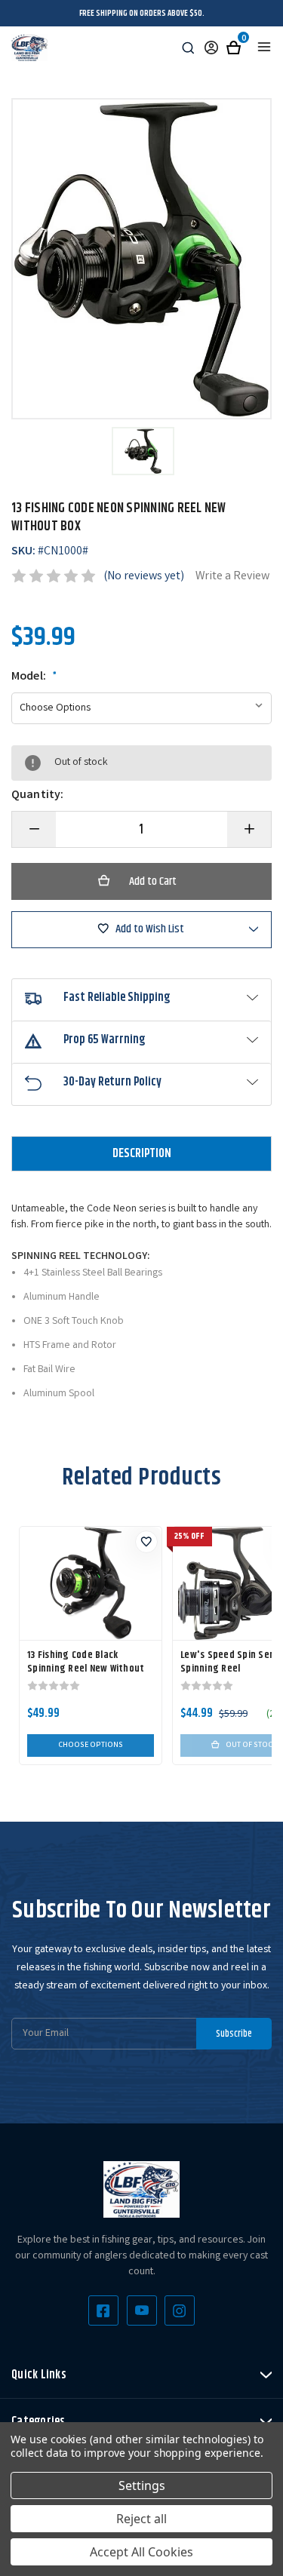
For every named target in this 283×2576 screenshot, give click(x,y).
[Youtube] (142, 2310)
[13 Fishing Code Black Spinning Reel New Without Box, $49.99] (91, 1583)
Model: (34, 677)
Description (142, 1154)
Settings (142, 2485)
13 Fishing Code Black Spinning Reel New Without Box (86, 1669)
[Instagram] (180, 2310)
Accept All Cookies (141, 2552)
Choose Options (91, 1745)
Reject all (141, 2519)
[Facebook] (103, 2310)
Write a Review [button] (232, 577)
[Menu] (264, 47)
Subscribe (234, 2034)
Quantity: (37, 796)
